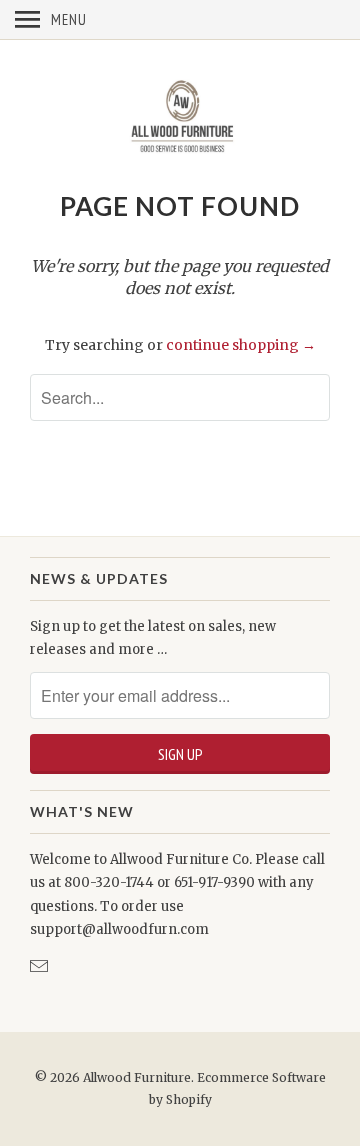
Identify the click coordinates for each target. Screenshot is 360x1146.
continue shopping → (241, 345)
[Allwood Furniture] (180, 114)
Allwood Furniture (137, 1077)
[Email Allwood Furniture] (41, 966)
